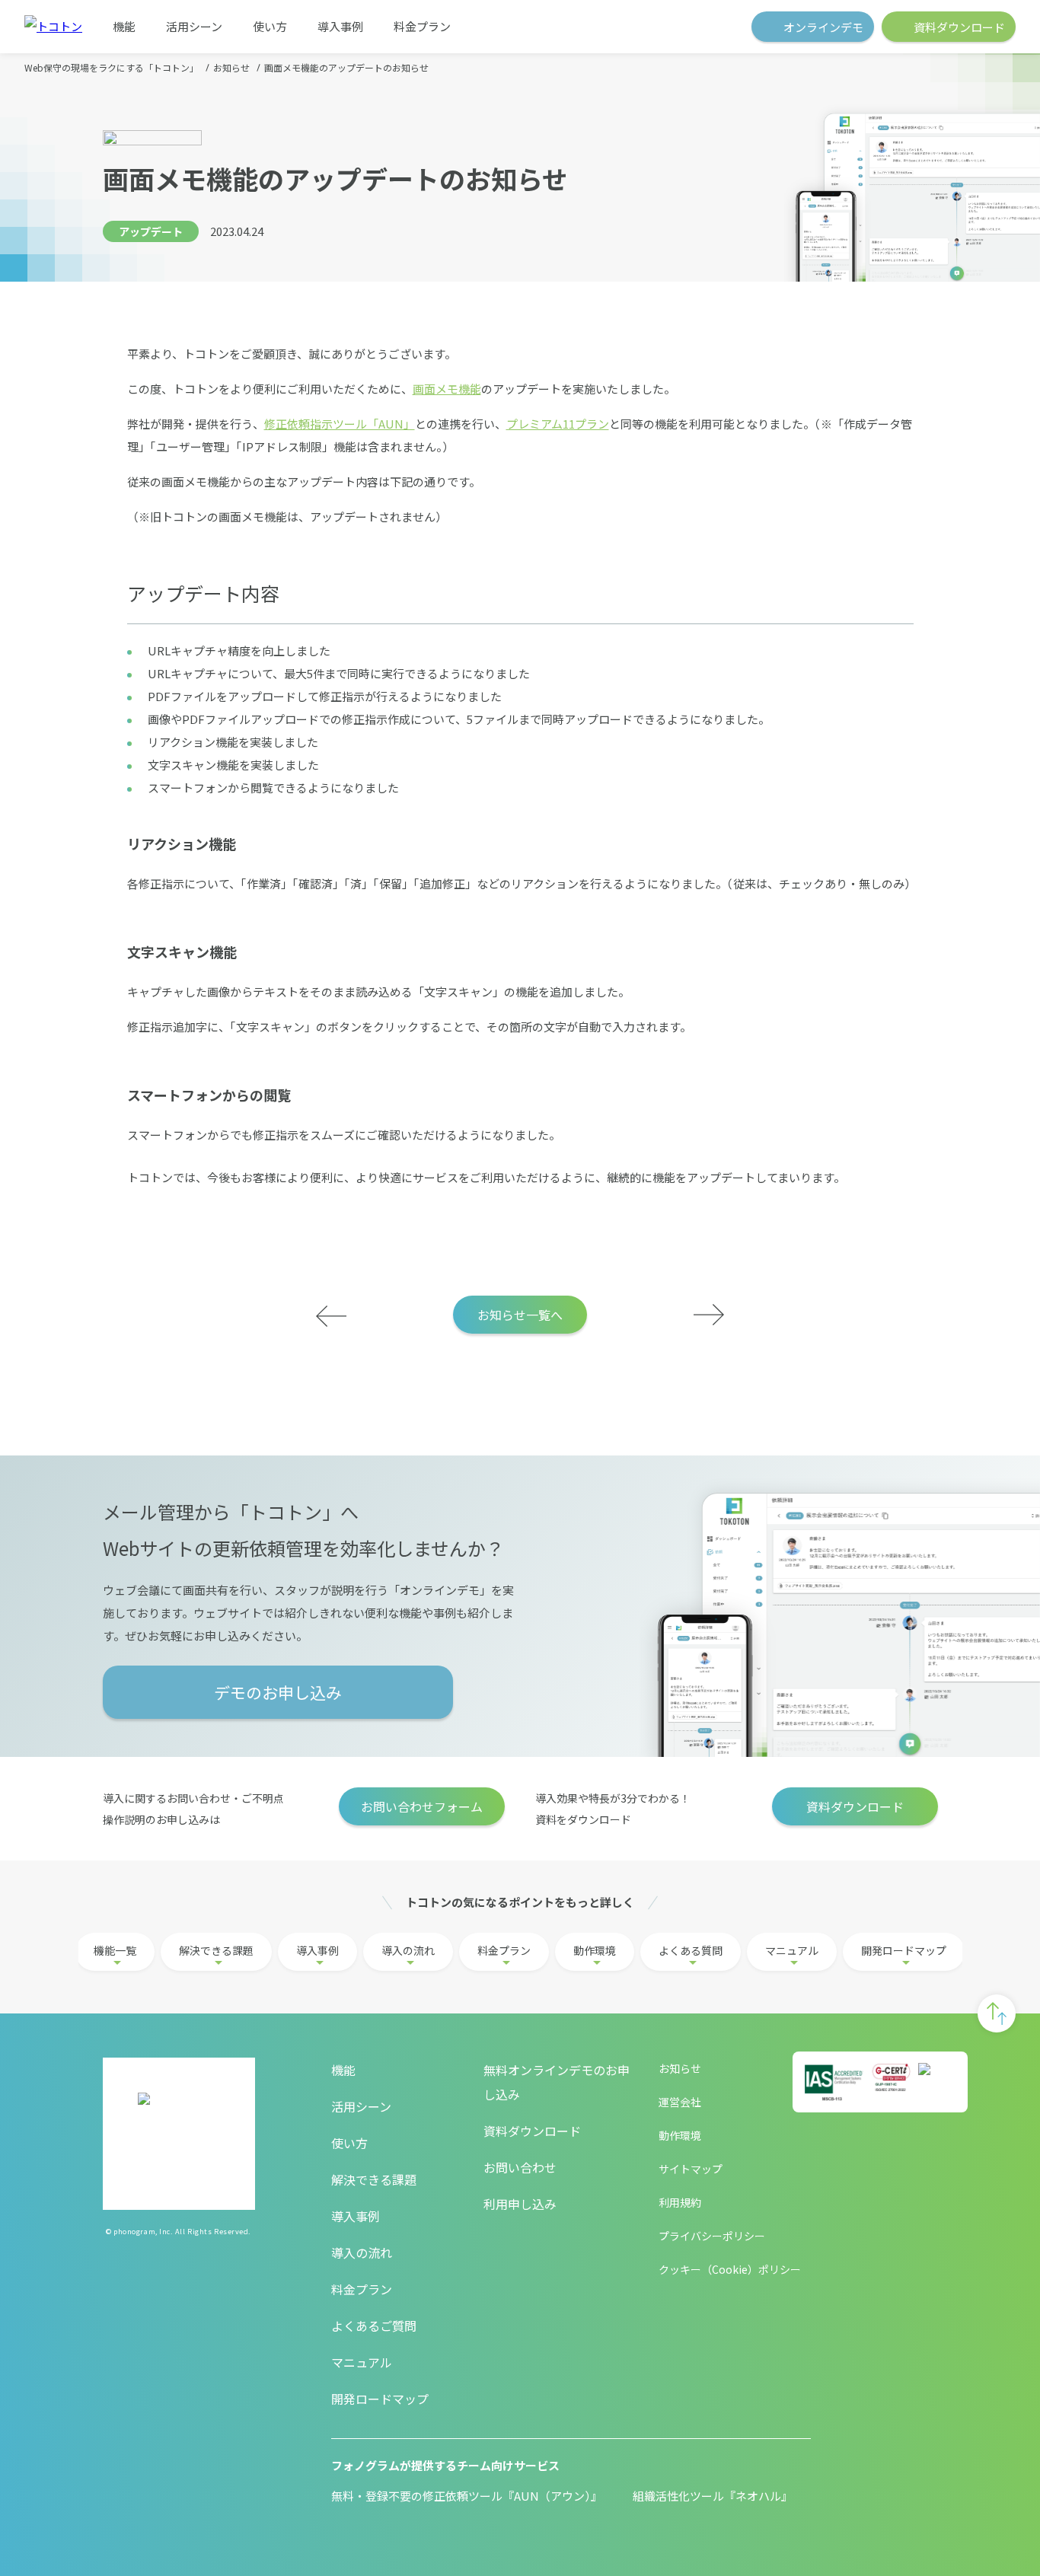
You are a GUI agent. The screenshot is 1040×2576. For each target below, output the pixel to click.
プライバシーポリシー (712, 2236)
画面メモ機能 (447, 389)
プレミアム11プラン (558, 424)
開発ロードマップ (904, 1950)
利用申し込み (520, 2204)
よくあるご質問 (374, 2326)
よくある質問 (691, 1950)
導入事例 (340, 26)
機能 (124, 26)
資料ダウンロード (855, 1806)
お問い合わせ (520, 2167)
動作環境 (595, 1950)
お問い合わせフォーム (422, 1806)
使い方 (270, 26)
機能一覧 (115, 1950)
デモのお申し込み (278, 1692)
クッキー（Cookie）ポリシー (730, 2269)
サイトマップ (691, 2169)
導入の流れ (408, 1950)
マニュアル (792, 1950)
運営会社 (680, 2102)
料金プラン (422, 26)
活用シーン (194, 26)
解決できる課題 (216, 1950)
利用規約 (680, 2202)
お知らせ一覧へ (520, 1315)
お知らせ (680, 2068)
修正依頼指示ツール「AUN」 (340, 424)
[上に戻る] (997, 2013)
